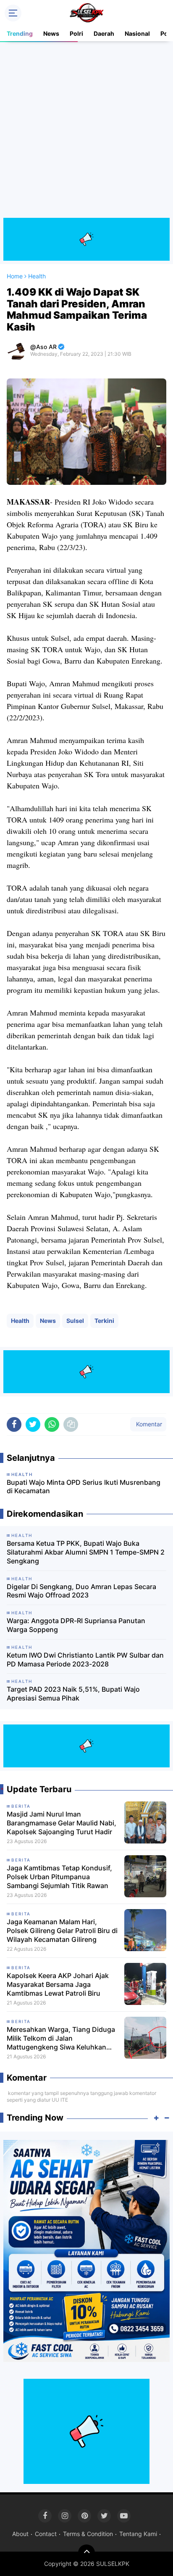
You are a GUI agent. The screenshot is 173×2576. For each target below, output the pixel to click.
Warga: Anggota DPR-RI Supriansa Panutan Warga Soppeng (76, 1625)
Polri (76, 33)
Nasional (137, 33)
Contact (46, 2534)
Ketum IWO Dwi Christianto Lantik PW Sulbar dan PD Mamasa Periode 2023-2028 (85, 1660)
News (51, 33)
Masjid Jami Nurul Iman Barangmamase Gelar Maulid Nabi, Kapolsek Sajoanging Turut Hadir (62, 1823)
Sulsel (75, 1321)
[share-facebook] (14, 1424)
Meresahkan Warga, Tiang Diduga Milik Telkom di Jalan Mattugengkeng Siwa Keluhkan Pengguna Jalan (61, 2038)
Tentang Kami (138, 2534)
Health (20, 1321)
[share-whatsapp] (52, 1424)
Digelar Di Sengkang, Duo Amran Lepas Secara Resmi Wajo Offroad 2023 (81, 1591)
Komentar (148, 1424)
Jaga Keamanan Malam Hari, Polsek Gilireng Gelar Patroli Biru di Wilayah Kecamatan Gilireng (62, 1931)
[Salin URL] (71, 1424)
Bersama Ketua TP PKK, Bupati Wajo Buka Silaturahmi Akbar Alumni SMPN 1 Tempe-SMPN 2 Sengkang (86, 1552)
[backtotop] (86, 2553)
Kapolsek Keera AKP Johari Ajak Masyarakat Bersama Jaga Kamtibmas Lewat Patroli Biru (58, 1984)
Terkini (104, 1321)
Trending (20, 33)
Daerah (104, 33)
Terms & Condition (88, 2534)
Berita (21, 1806)
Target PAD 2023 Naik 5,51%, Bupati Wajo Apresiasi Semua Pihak (73, 1694)
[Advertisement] (86, 131)
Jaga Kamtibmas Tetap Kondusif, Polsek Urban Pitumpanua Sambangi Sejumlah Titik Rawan (59, 1877)
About (20, 2534)
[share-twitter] (33, 1424)
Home (15, 276)
